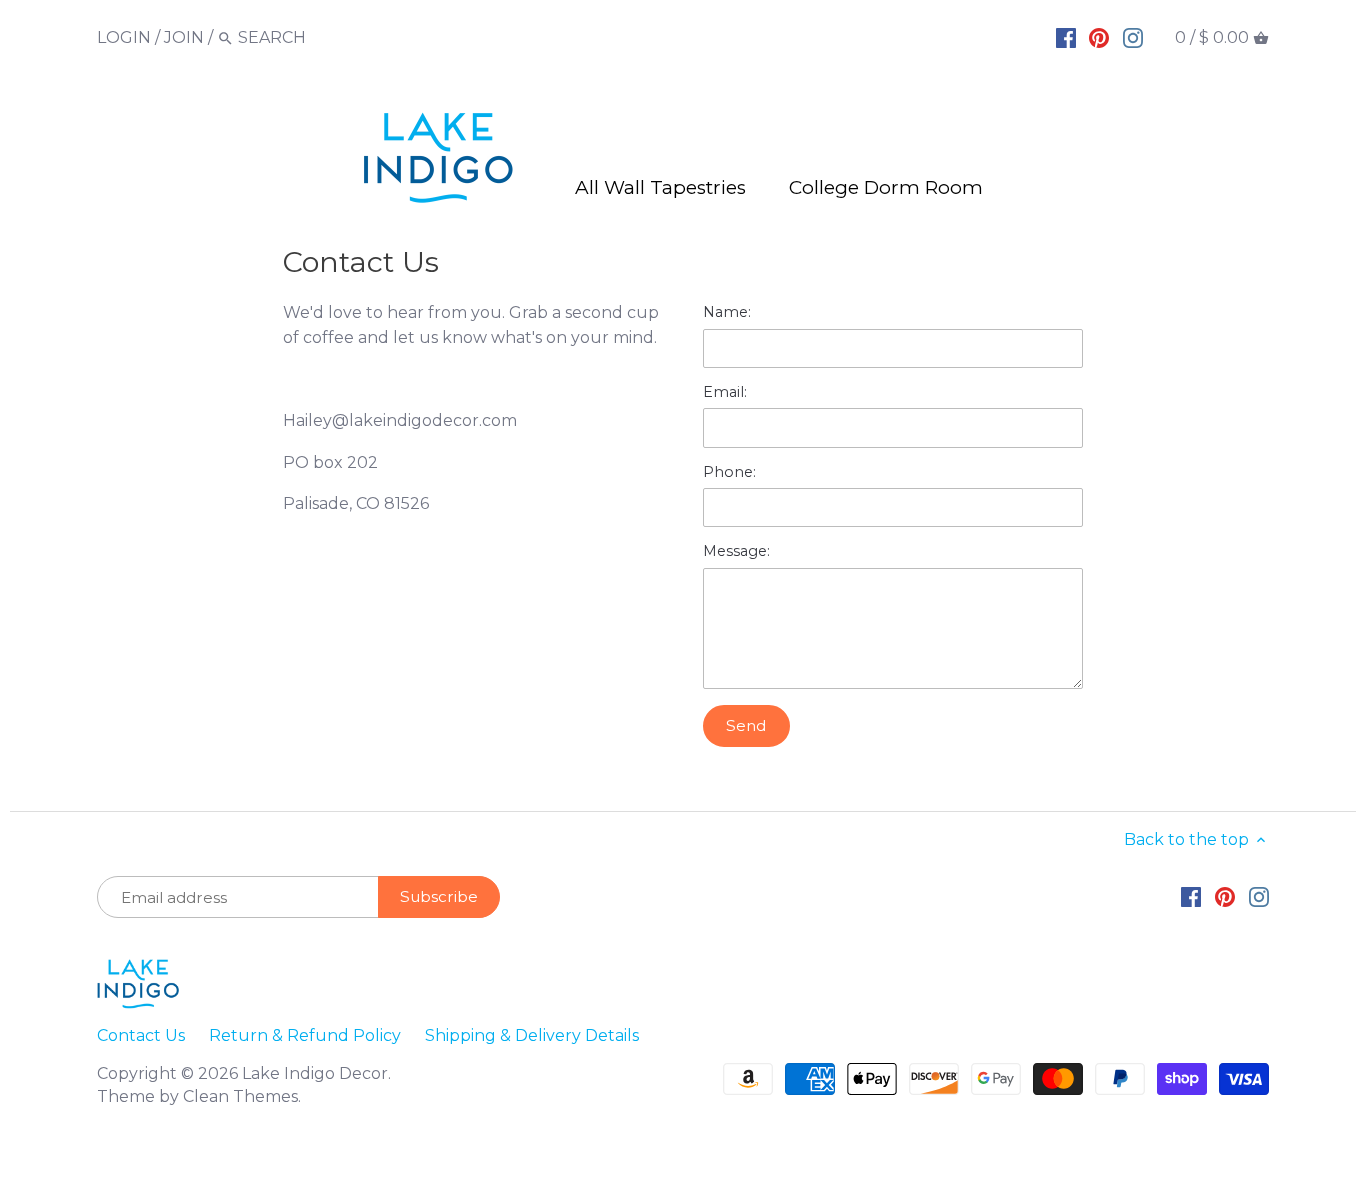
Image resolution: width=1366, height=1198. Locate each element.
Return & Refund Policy (305, 1035)
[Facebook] (1066, 37)
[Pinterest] (1099, 37)
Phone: (729, 472)
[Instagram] (1133, 37)
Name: (727, 312)
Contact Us (141, 1035)
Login (124, 37)
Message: (736, 551)
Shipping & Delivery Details (532, 1035)
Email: (725, 392)
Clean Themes (240, 1096)
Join (184, 37)
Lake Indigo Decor (315, 1073)
